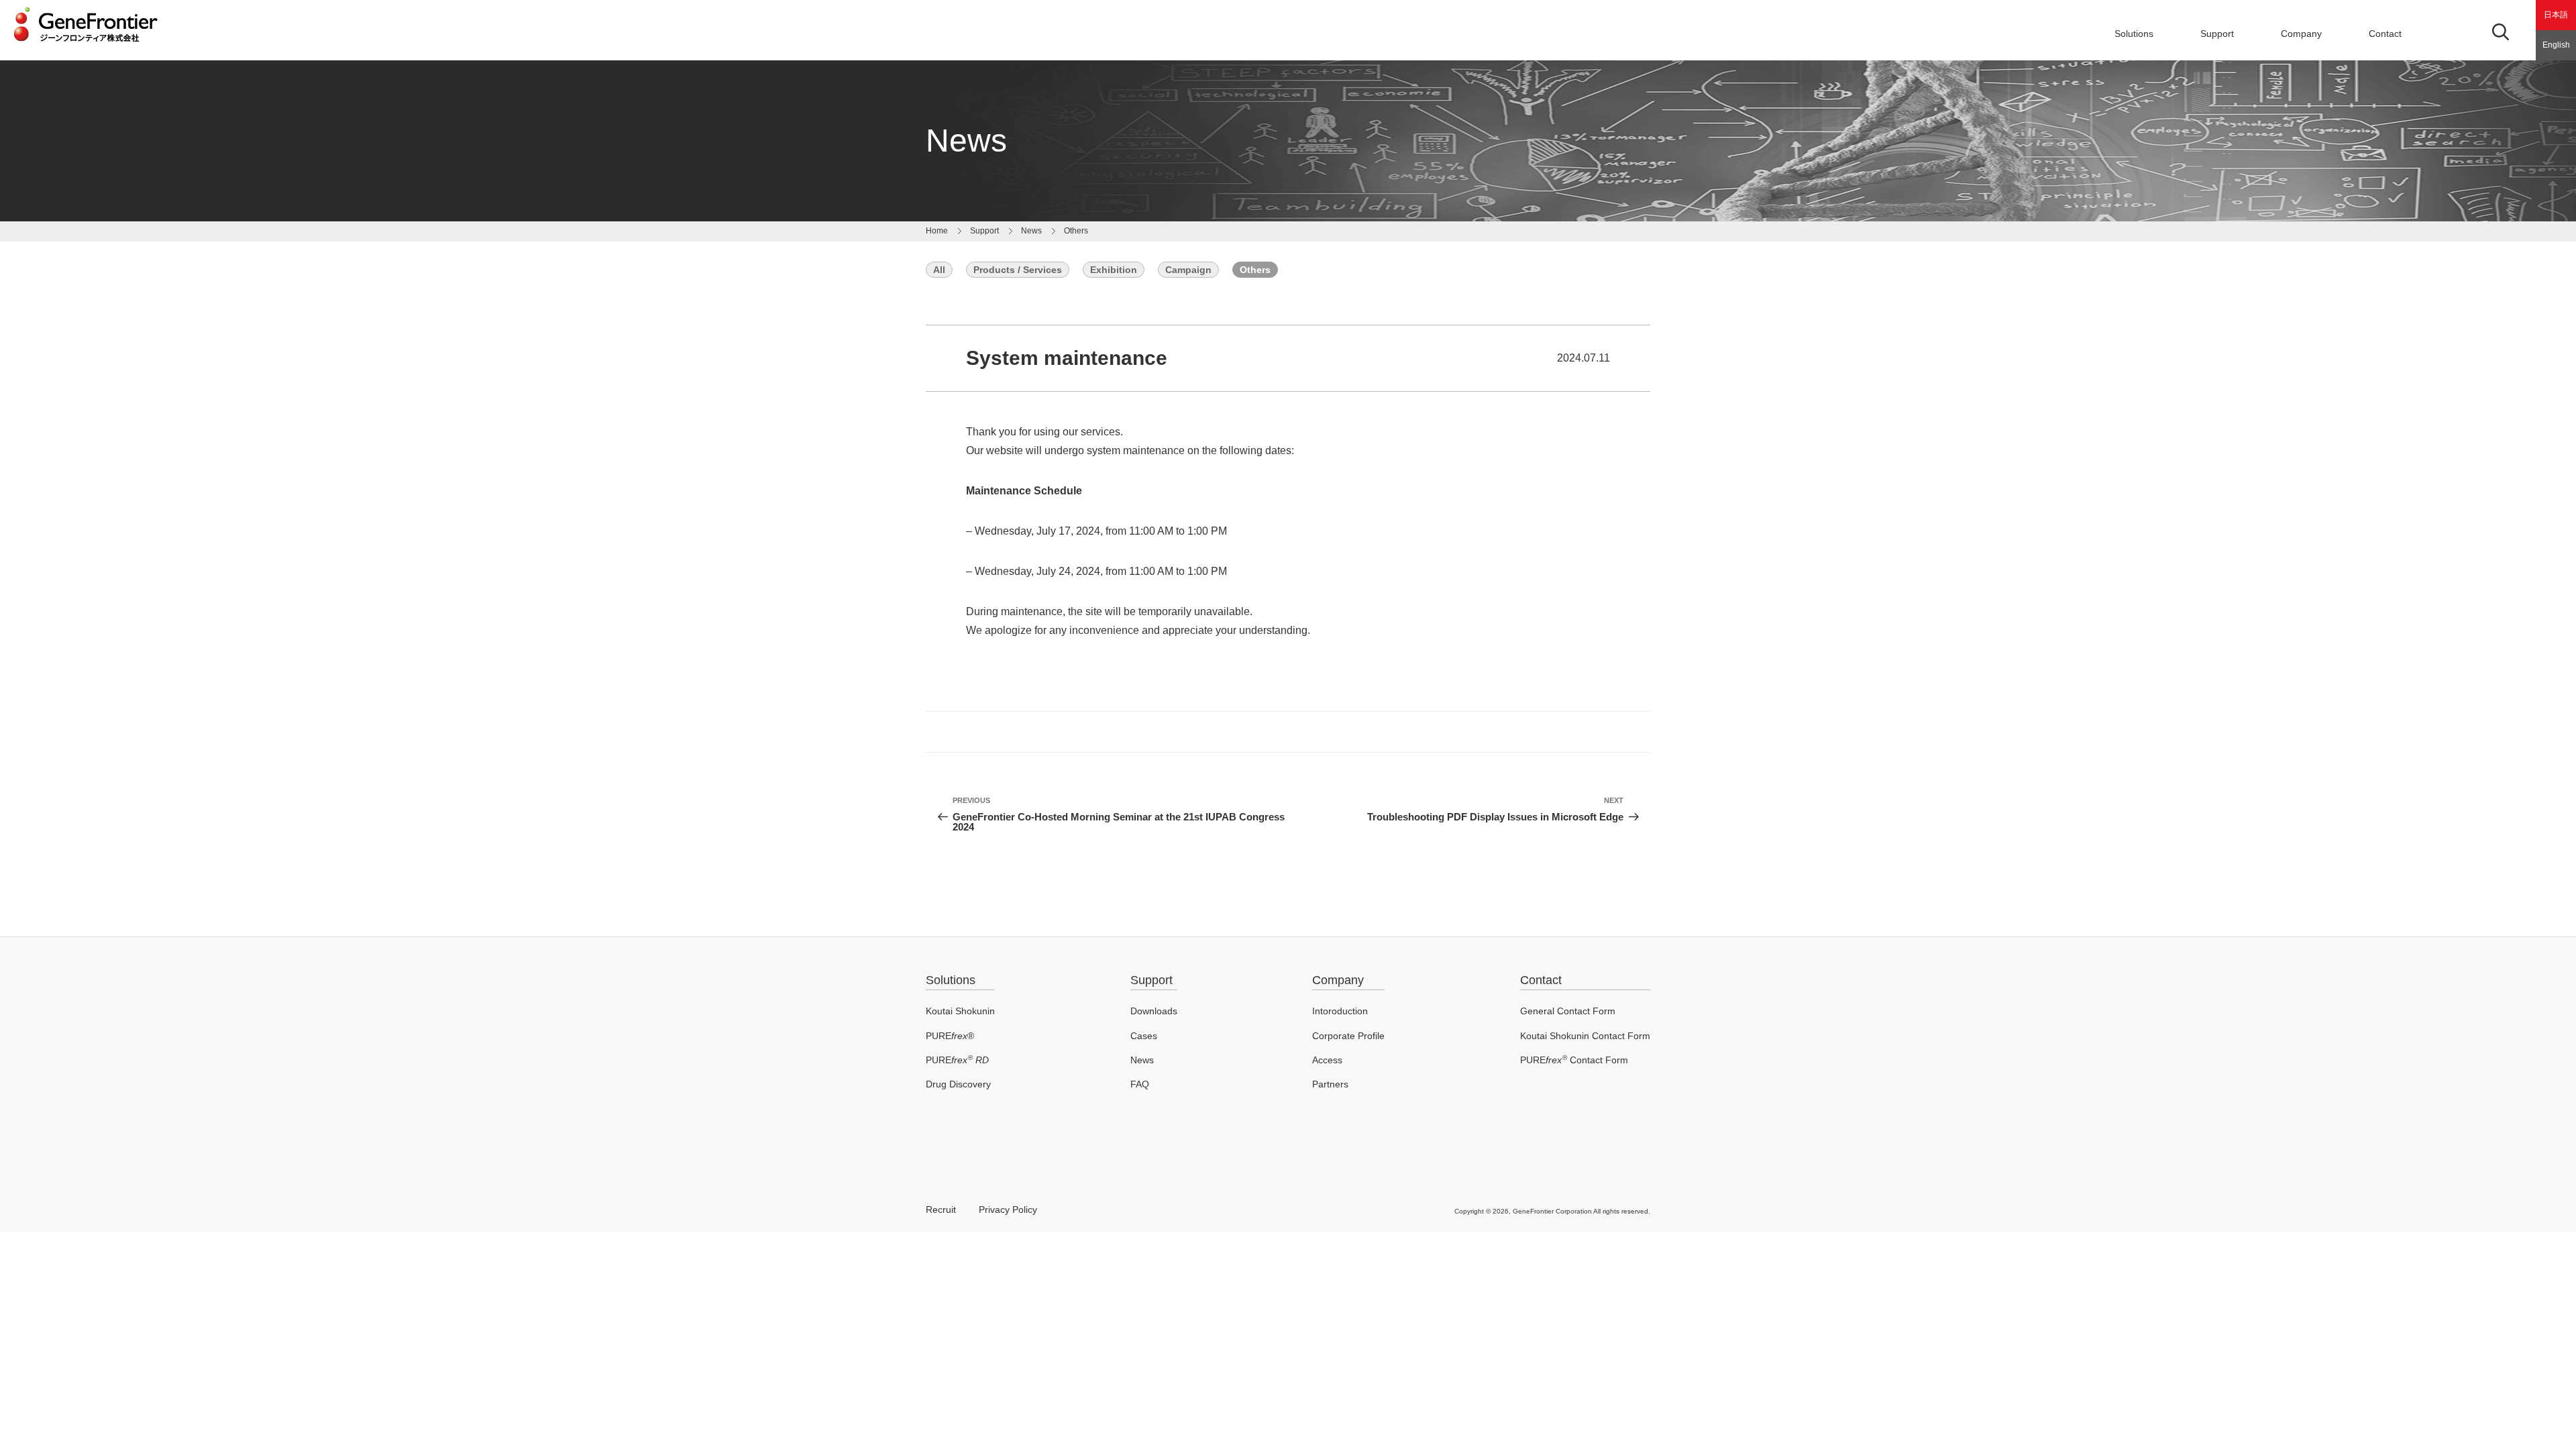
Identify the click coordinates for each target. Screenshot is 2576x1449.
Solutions (951, 980)
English (2556, 45)
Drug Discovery (958, 1084)
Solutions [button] (2134, 34)
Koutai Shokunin (960, 1011)
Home (937, 231)
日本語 (2556, 15)
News (1031, 231)
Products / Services (1018, 270)
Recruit (941, 1210)
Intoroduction (1340, 1011)
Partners (1330, 1084)
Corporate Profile (1348, 1036)
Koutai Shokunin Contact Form (1585, 1036)
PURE (957, 1060)
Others (1076, 231)
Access (1327, 1060)
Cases (1144, 1036)
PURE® (950, 1036)
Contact (2385, 34)
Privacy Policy (1008, 1210)
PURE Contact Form (1574, 1060)
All (939, 270)
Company (2301, 34)
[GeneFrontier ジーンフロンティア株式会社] (86, 46)
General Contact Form (1568, 1011)
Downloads (1154, 1011)
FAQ (1140, 1084)
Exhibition (1114, 270)
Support (2217, 34)
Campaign (1188, 270)
